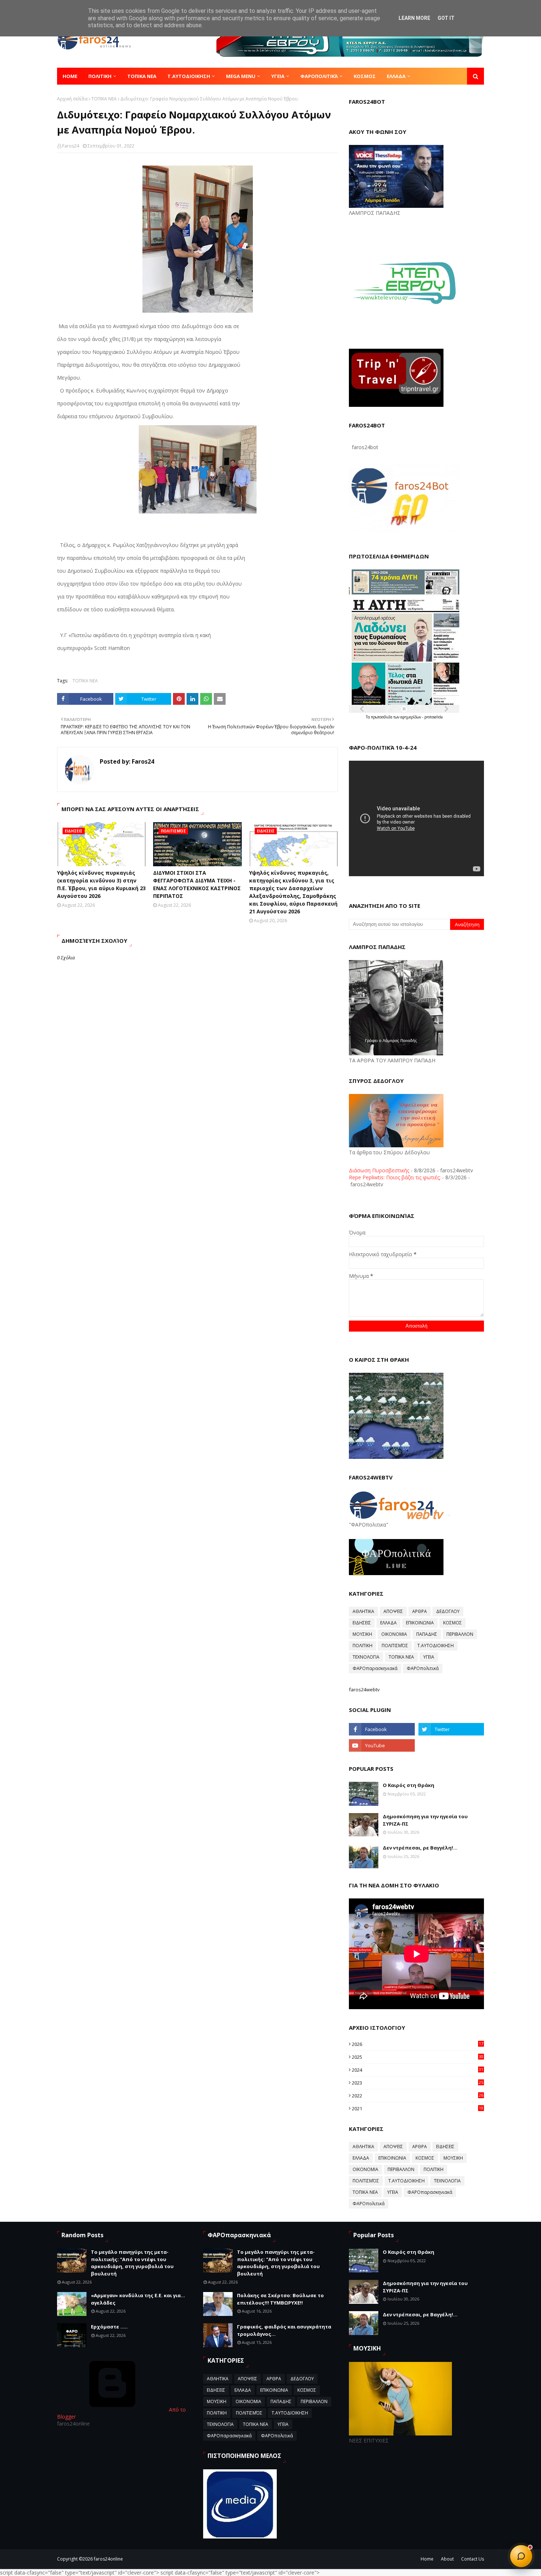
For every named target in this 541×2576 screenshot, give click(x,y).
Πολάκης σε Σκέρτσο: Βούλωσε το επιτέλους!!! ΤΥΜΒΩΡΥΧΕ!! (280, 2299)
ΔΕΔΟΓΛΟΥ (448, 1611)
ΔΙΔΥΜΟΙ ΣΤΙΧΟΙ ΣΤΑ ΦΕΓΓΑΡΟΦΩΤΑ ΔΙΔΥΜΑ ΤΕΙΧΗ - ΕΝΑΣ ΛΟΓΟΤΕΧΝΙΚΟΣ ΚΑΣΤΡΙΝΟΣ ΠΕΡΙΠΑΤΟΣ (197, 884)
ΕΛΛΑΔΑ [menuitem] (396, 76)
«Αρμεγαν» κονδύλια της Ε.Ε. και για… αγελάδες (138, 2299)
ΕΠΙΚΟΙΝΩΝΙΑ (420, 1623)
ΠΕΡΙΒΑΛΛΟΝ (460, 1634)
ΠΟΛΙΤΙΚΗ (363, 1646)
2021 (418, 2108)
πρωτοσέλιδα (382, 717)
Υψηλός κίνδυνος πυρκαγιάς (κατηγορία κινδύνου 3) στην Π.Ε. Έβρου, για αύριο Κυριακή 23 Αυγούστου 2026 (101, 884)
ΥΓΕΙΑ (429, 1657)
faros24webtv (364, 1689)
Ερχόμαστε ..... (109, 2327)
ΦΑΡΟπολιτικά (423, 1668)
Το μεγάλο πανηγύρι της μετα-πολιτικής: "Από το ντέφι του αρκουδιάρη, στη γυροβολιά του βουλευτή (132, 2263)
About (447, 2559)
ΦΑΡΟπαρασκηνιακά (375, 1668)
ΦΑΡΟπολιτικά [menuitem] (319, 76)
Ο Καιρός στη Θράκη (409, 1785)
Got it (446, 18)
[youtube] (382, 1745)
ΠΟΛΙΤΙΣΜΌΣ (395, 1646)
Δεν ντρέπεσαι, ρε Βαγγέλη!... (420, 1848)
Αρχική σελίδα (72, 99)
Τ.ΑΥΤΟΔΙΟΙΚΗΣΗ (436, 1646)
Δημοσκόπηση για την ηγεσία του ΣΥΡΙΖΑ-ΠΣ (425, 1820)
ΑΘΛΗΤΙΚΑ (363, 1611)
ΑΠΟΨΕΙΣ (393, 1611)
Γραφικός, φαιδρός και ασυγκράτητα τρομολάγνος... (284, 2330)
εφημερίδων (411, 717)
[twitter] (451, 1729)
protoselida (434, 717)
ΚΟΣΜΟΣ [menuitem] (365, 76)
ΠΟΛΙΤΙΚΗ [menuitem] (100, 76)
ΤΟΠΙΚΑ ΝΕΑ (104, 99)
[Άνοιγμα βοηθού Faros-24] (521, 2556)
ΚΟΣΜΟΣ (452, 1623)
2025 (418, 2057)
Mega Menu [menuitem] (241, 76)
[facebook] (382, 1729)
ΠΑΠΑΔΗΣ (427, 1634)
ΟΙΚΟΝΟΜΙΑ (394, 1634)
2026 (418, 2044)
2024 (418, 2070)
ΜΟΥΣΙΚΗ (362, 1634)
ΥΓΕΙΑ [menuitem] (278, 76)
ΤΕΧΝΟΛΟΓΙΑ (366, 1657)
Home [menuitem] (70, 76)
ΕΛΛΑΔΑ (388, 1623)
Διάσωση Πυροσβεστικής (379, 1170)
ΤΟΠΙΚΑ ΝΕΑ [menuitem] (142, 76)
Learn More (414, 18)
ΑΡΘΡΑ (420, 1611)
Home (427, 2559)
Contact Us (473, 2559)
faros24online (108, 2559)
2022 (418, 2096)
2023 (418, 2083)
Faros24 (71, 146)
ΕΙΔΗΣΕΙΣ (362, 1623)
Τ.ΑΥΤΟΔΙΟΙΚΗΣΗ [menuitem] (189, 76)
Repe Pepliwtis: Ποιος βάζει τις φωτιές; (395, 1177)
